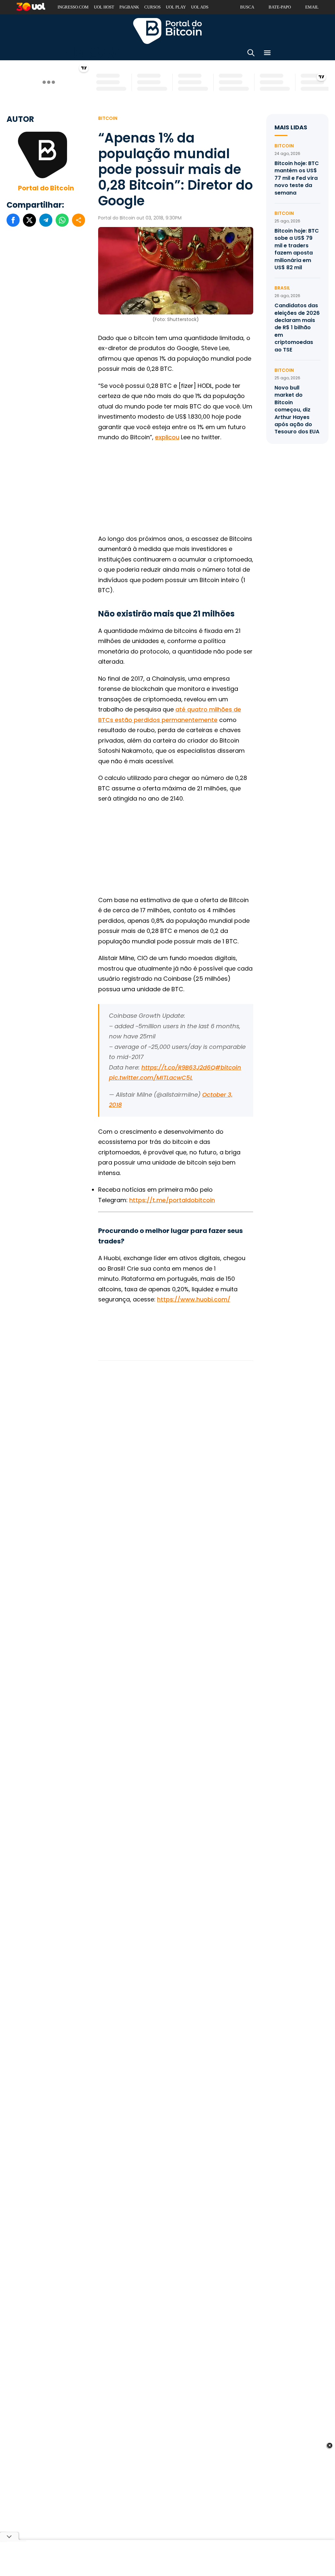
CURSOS (152, 7)
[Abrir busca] (251, 54)
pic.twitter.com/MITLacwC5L (151, 1078)
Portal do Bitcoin (167, 31)
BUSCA (247, 7)
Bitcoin (108, 118)
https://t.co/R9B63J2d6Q (178, 1067)
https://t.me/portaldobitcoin (172, 1200)
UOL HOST (104, 7)
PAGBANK (129, 7)
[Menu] (267, 54)
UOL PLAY (176, 7)
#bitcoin (228, 1067)
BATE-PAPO (280, 7)
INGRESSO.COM (73, 7)
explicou (167, 437)
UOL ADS (200, 7)
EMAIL (312, 7)
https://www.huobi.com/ (194, 1299)
